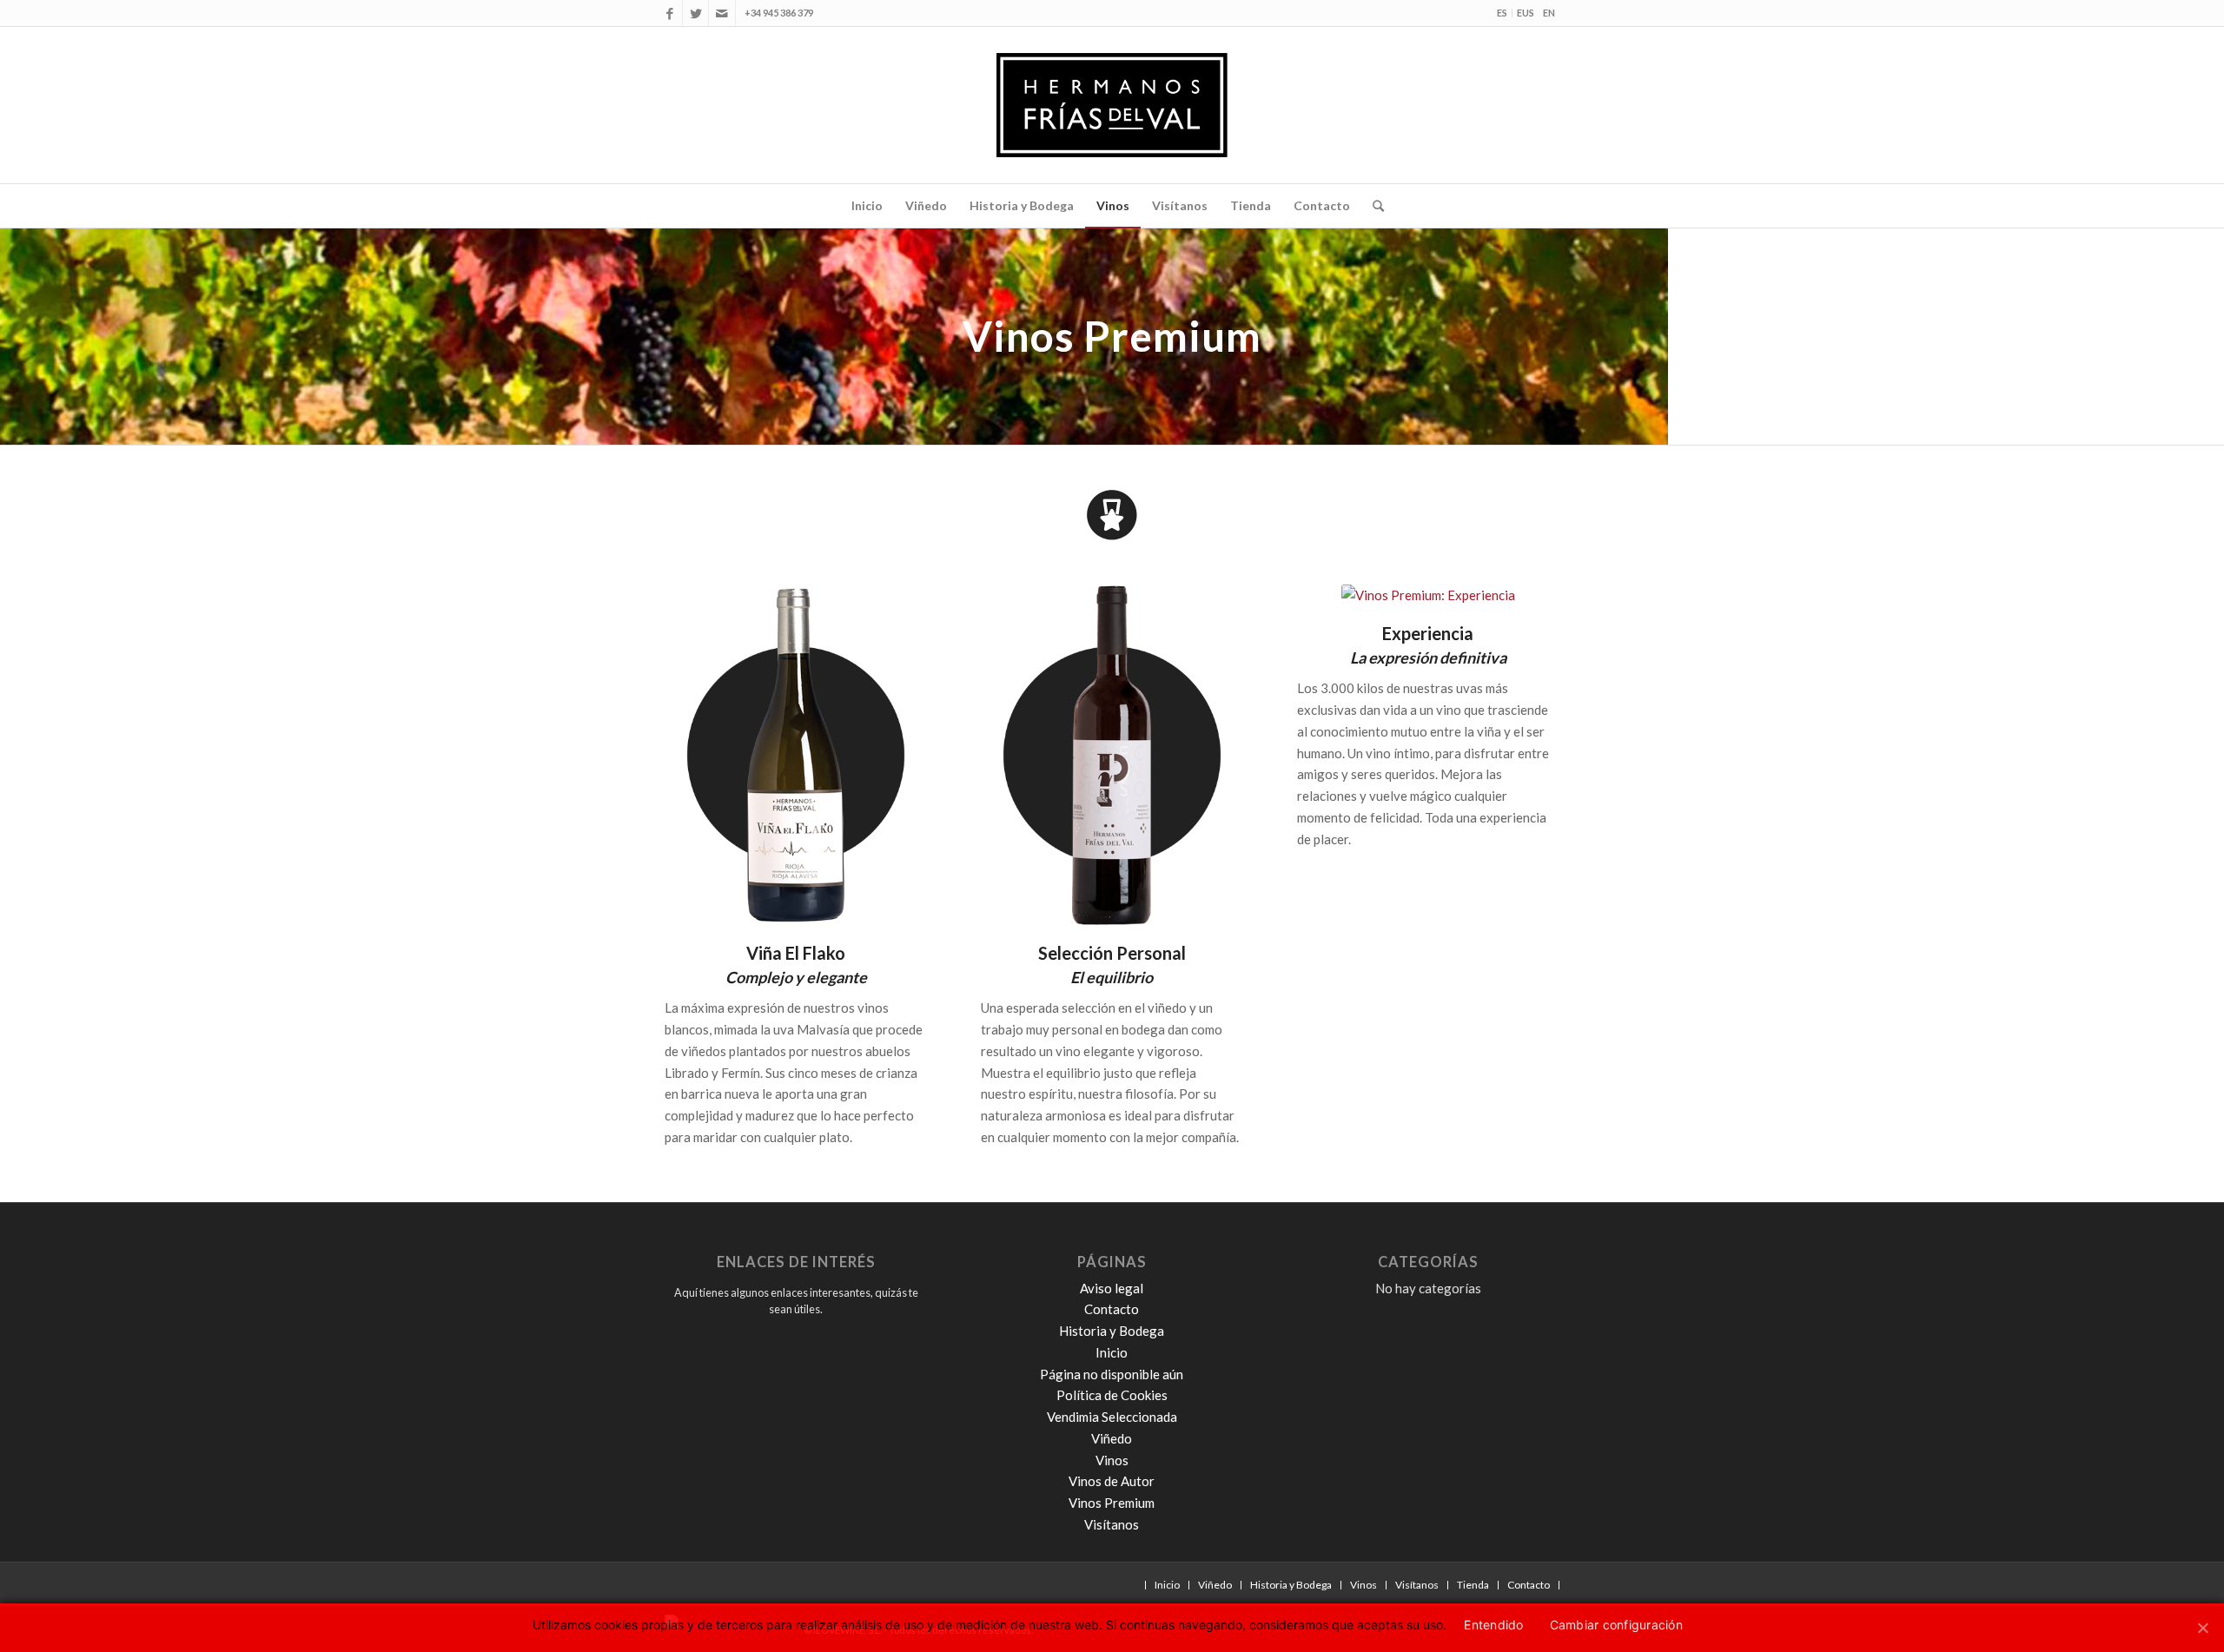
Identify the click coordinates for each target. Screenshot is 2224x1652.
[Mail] (722, 13)
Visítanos (1112, 1524)
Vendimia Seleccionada (1112, 1417)
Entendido (1493, 1625)
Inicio (1112, 1352)
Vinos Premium (1112, 1503)
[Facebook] (669, 13)
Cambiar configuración (1616, 1625)
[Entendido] (2202, 1626)
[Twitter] (695, 13)
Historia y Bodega (1112, 1331)
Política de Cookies (1112, 1395)
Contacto (1112, 1309)
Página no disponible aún (1112, 1374)
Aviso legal (1112, 1288)
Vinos (1112, 1460)
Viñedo (1112, 1438)
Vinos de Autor (1112, 1481)
